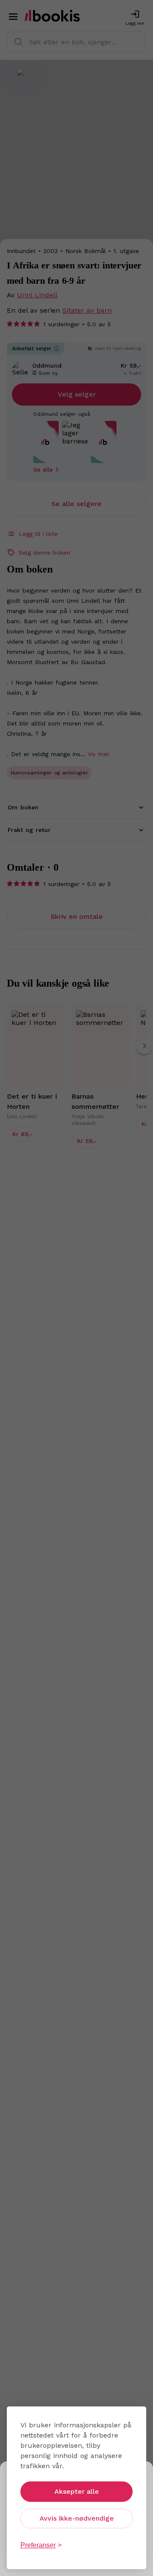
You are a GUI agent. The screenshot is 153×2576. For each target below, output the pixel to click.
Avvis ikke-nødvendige (77, 2518)
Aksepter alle (77, 2491)
